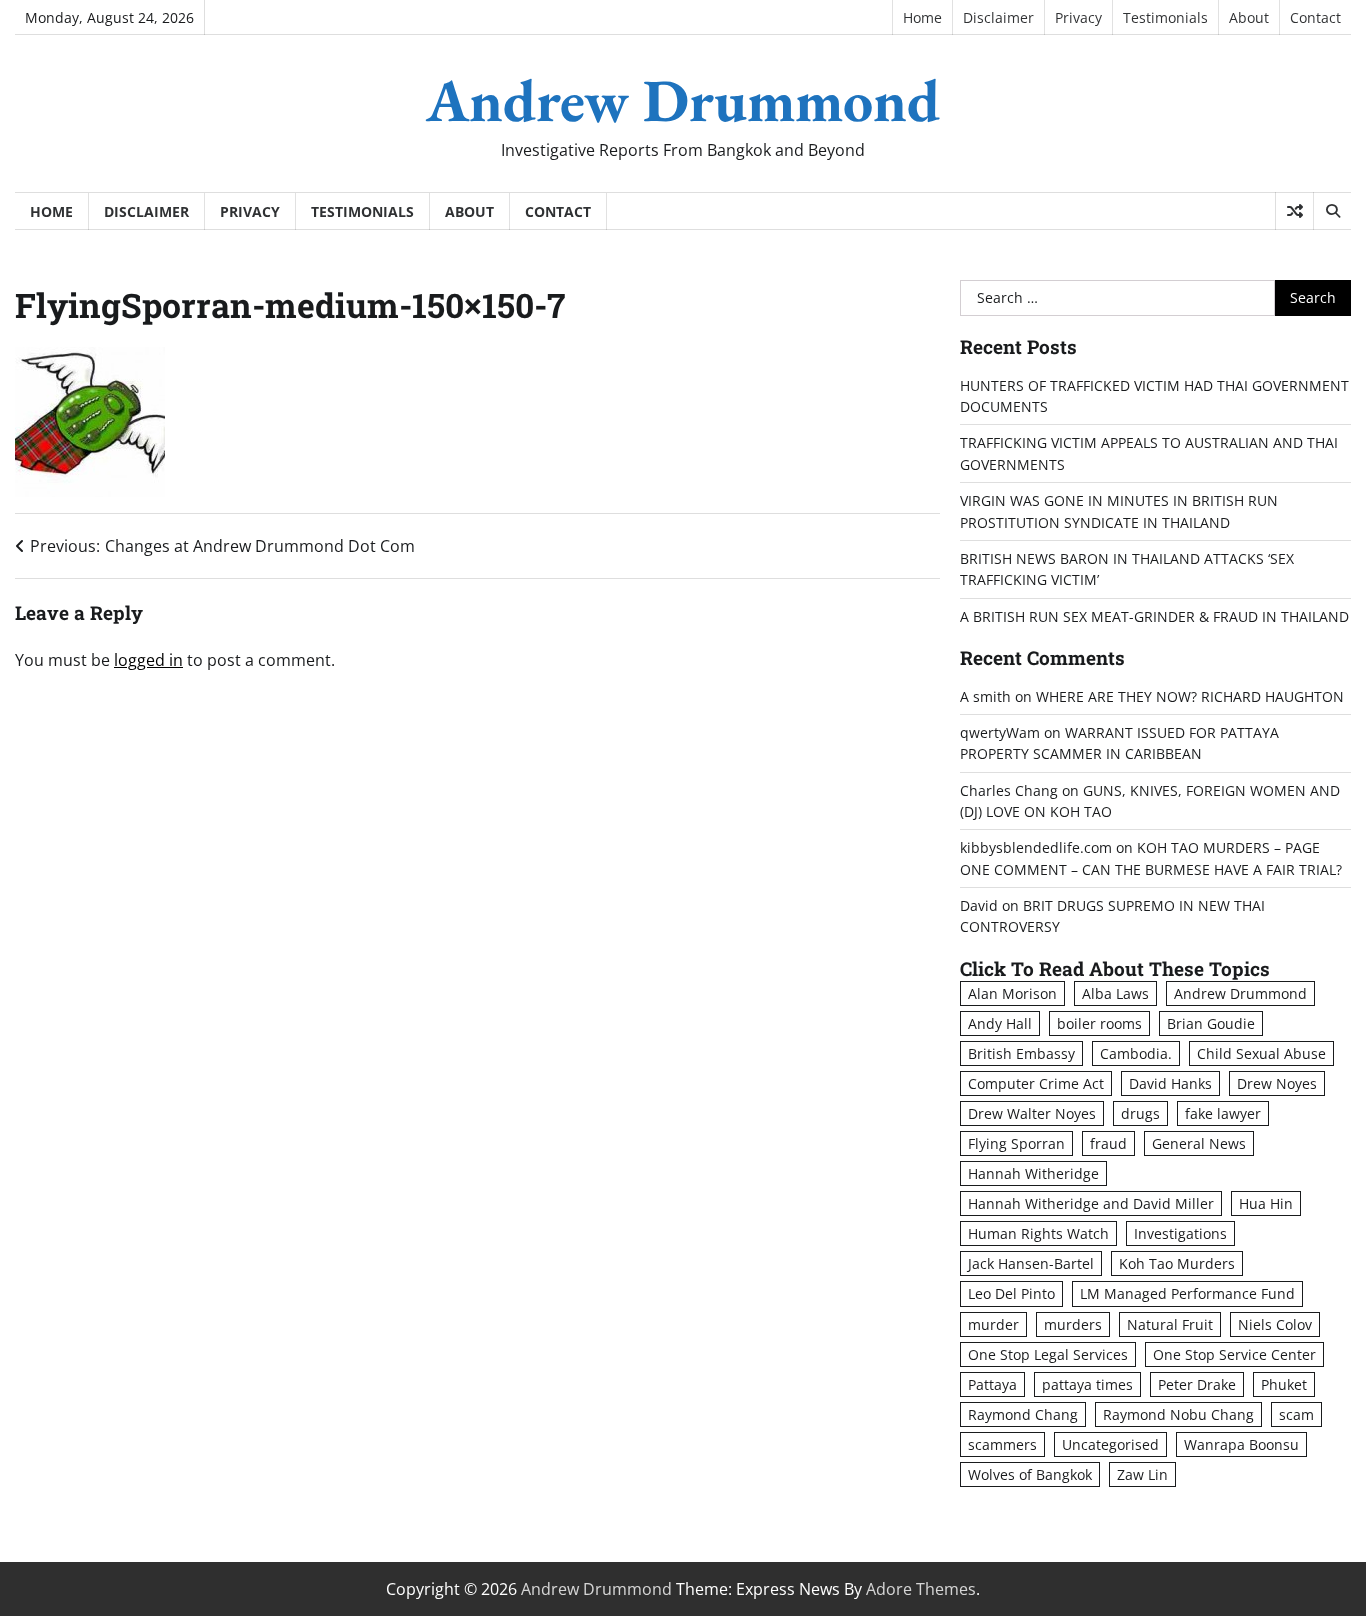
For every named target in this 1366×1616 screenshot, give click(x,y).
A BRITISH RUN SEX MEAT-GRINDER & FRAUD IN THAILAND (1154, 616)
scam (1296, 1414)
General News (1199, 1143)
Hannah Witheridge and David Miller (1091, 1203)
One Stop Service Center (1234, 1354)
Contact (1315, 17)
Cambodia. (1136, 1053)
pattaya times (1087, 1384)
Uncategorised (1110, 1444)
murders (1073, 1324)
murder (993, 1324)
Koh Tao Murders (1177, 1263)
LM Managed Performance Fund (1187, 1293)
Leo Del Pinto (1011, 1293)
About (1249, 17)
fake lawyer (1223, 1113)
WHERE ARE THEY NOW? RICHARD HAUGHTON (1190, 696)
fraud (1108, 1143)
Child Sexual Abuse (1261, 1053)
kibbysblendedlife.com (1036, 847)
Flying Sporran (1016, 1143)
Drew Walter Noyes (1032, 1113)
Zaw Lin (1142, 1474)
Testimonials (1165, 17)
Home (922, 17)
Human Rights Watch (1038, 1233)
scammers (1002, 1444)
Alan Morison (1012, 993)
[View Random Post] (1294, 211)
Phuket (1284, 1384)
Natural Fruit (1170, 1324)
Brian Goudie (1211, 1023)
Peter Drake (1197, 1384)
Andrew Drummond (683, 100)
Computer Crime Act (1036, 1083)
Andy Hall (1000, 1023)
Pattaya (992, 1384)
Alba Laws (1115, 993)
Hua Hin (1266, 1203)
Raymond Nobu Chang (1178, 1414)
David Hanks (1170, 1083)
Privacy (1078, 17)
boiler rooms (1099, 1023)
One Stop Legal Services (1048, 1354)
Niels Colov (1275, 1324)
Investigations (1180, 1233)
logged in (148, 660)
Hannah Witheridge (1033, 1173)
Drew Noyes (1277, 1083)
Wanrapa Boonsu (1241, 1444)
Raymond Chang (1023, 1414)
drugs (1140, 1113)
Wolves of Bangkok (1030, 1474)
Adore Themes (921, 1589)
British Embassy (1021, 1053)
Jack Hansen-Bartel (1031, 1263)
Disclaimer (998, 17)
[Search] (1332, 211)
